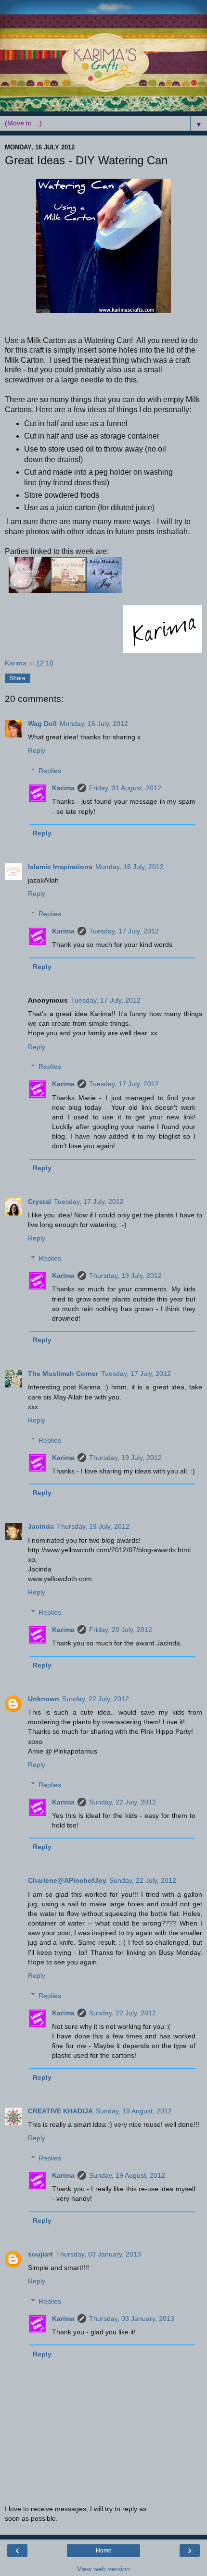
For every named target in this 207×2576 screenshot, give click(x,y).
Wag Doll (42, 724)
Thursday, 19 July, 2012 (125, 1276)
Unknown (44, 1699)
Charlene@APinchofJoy (67, 1880)
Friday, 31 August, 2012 (125, 788)
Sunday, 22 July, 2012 (96, 1699)
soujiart (40, 2254)
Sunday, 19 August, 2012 (134, 2111)
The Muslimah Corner (63, 1374)
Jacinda (41, 1526)
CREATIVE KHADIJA (60, 2111)
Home (104, 2551)
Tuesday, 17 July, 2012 (124, 931)
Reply (37, 750)
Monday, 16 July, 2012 (94, 724)
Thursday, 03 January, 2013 (98, 2254)
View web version (103, 2569)
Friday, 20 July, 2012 (121, 1630)
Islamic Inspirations (60, 867)
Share (18, 678)
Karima (63, 788)
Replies (50, 771)
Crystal (39, 1202)
